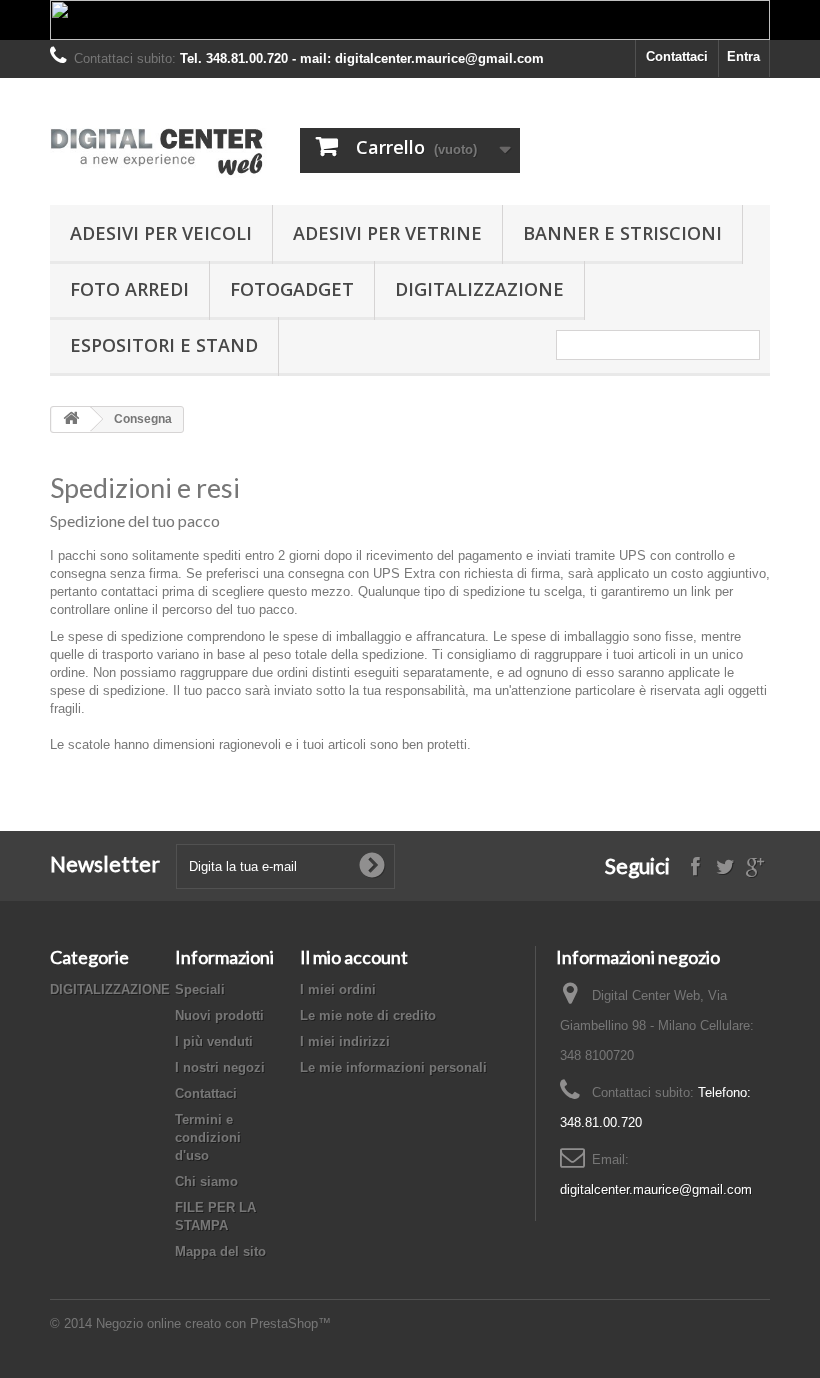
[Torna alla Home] (71, 419)
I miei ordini (338, 989)
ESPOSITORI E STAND (164, 345)
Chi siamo (206, 1181)
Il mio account (354, 957)
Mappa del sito (220, 1251)
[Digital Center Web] (160, 149)
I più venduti (214, 1041)
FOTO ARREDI (129, 289)
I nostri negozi (220, 1067)
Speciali (200, 989)
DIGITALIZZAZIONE (479, 289)
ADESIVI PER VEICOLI (161, 233)
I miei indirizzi (345, 1041)
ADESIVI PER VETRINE (387, 233)
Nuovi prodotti (219, 1015)
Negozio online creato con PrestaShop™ (213, 1323)
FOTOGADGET (292, 289)
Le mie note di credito (368, 1015)
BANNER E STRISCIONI (622, 233)
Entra (743, 56)
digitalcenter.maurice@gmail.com (656, 1189)
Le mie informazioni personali (393, 1067)
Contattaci (677, 56)
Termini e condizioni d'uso (208, 1137)
